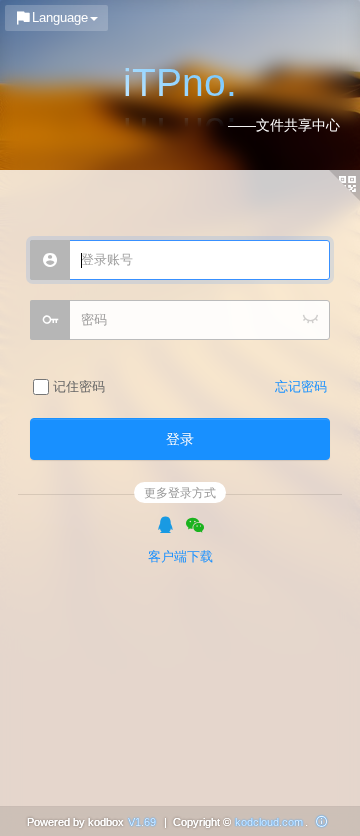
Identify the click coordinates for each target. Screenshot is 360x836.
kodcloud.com (269, 822)
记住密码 (77, 386)
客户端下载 (180, 556)
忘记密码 (301, 386)
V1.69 (142, 822)
